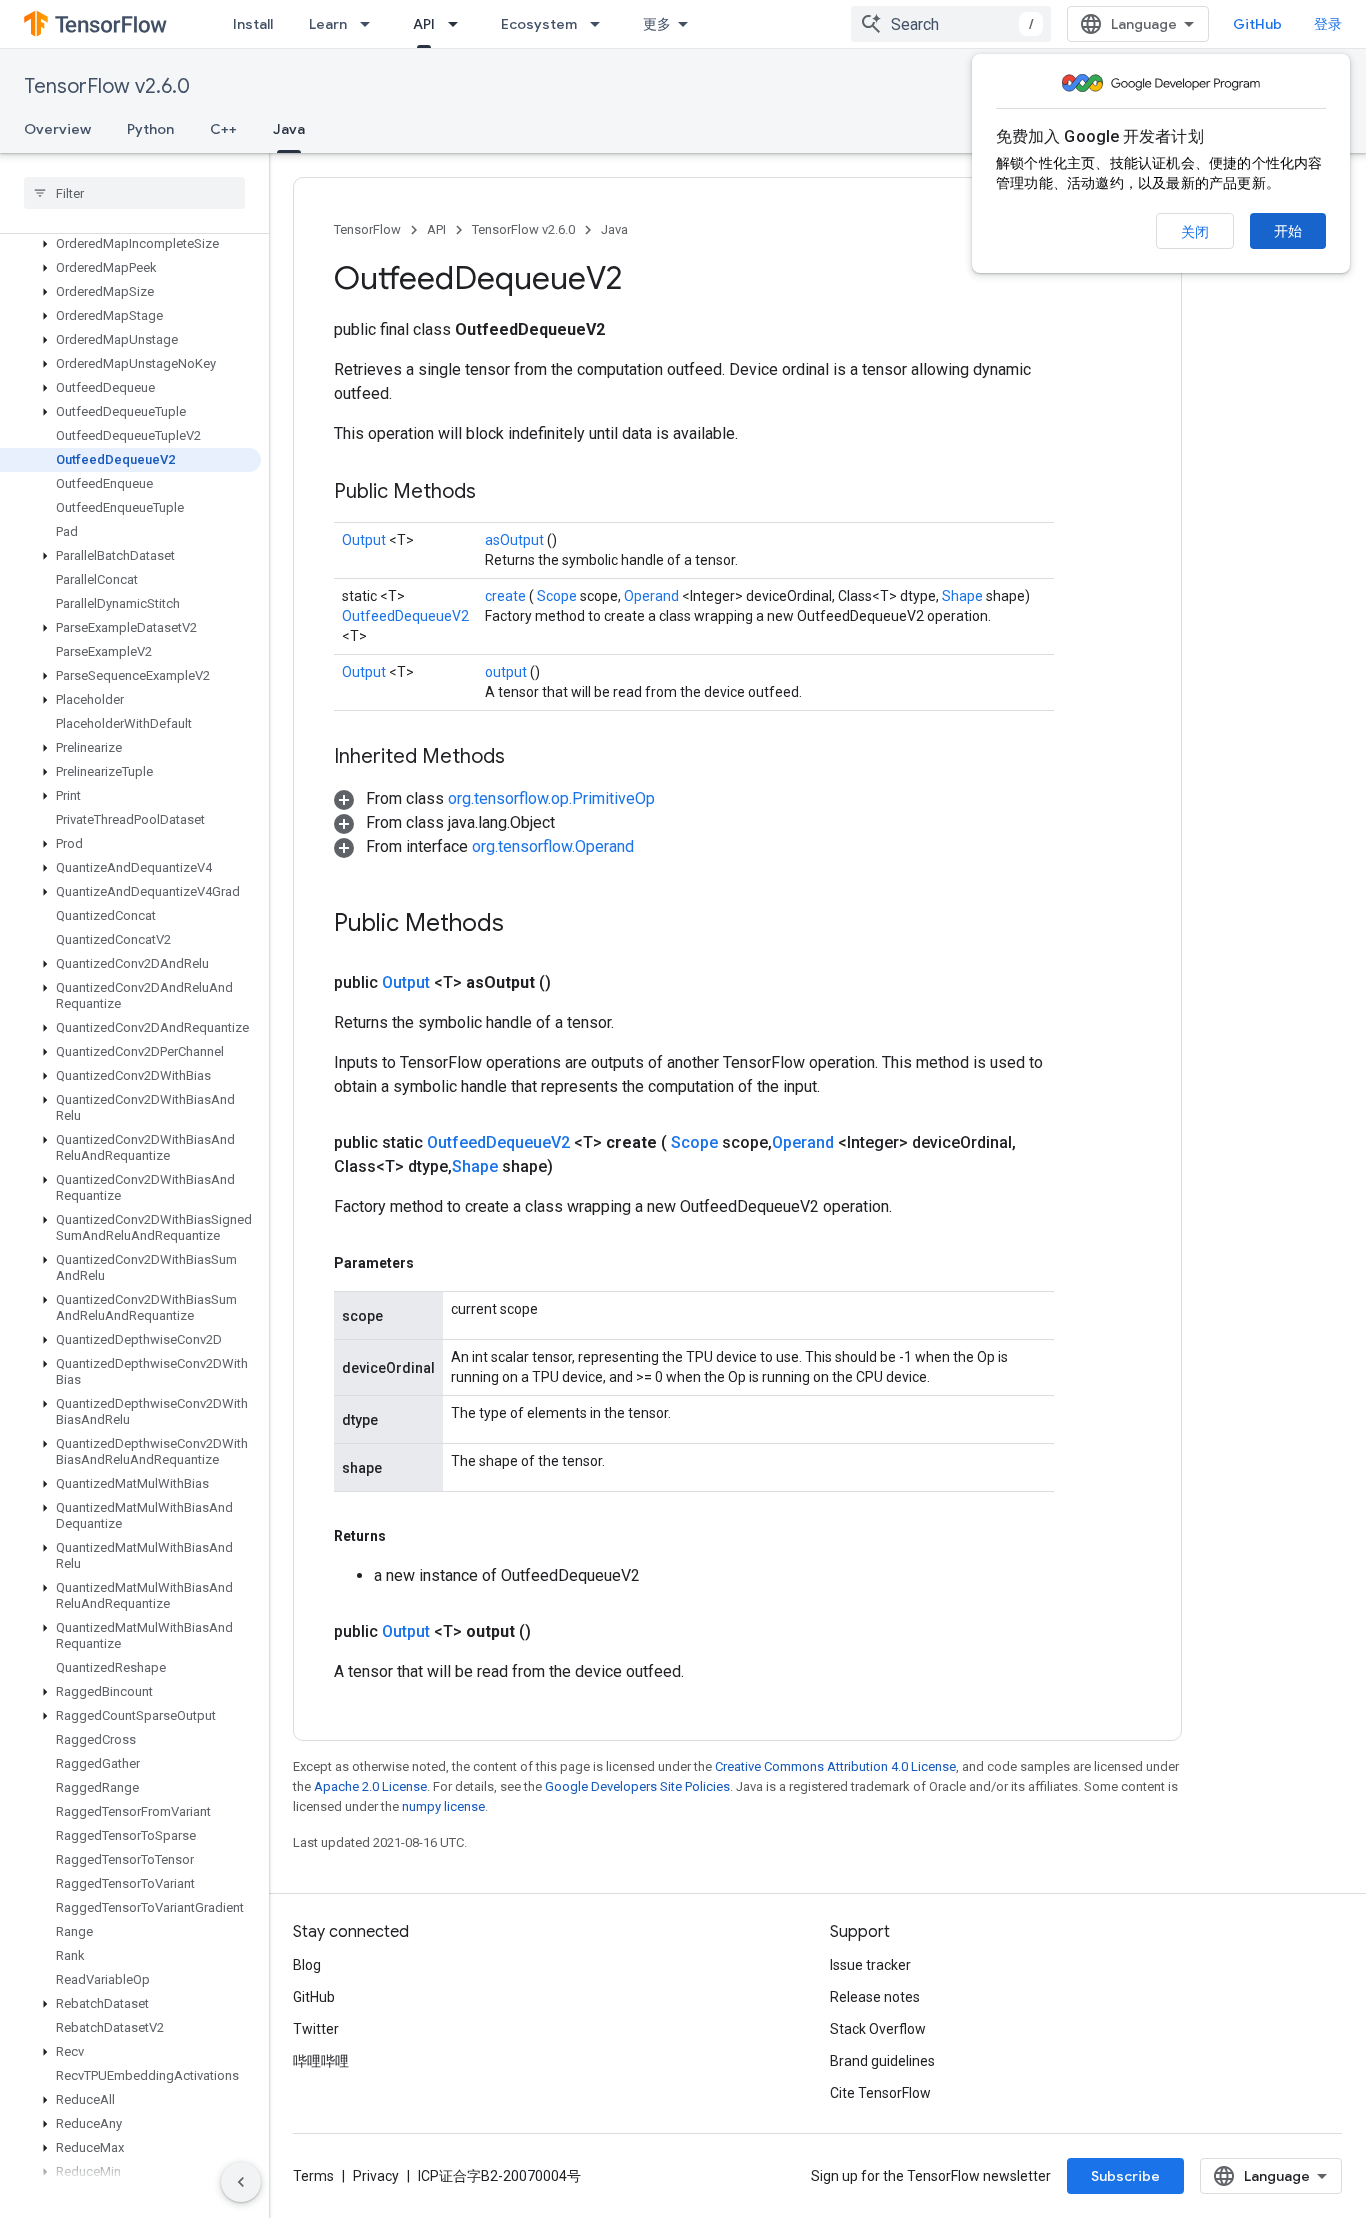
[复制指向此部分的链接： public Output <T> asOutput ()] (575, 983)
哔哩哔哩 (321, 2061)
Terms (313, 2176)
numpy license (443, 1806)
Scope (558, 596)
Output (365, 540)
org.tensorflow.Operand (553, 846)
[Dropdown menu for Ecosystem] (601, 24)
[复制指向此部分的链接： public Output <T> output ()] (555, 1632)
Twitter (316, 2029)
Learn (328, 24)
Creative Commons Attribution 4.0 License (835, 1766)
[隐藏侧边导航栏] (241, 2182)
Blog (307, 1965)
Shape (964, 596)
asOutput (516, 540)
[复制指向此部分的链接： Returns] (409, 1536)
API (424, 24)
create (507, 596)
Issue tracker (870, 1965)
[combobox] (951, 24)
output (507, 672)
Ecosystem (539, 24)
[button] (130, 244)
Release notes (875, 1997)
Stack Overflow (878, 2029)
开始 (1288, 231)
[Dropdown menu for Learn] (371, 24)
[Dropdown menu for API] (459, 24)
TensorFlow (367, 229)
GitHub (1257, 24)
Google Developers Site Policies (637, 1786)
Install (253, 24)
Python (150, 129)
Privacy (376, 2176)
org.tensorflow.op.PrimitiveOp (551, 798)
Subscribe (1125, 2176)
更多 (657, 24)
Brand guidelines (882, 2061)
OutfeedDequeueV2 (405, 616)
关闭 (1195, 232)
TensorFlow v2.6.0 (107, 86)
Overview (57, 129)
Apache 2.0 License (370, 1786)
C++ (223, 129)
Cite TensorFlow (880, 2093)
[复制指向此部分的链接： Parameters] (437, 1263)
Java (289, 129)
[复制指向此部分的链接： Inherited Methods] (530, 758)
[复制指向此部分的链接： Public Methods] (501, 493)
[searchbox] (134, 193)
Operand (653, 596)
